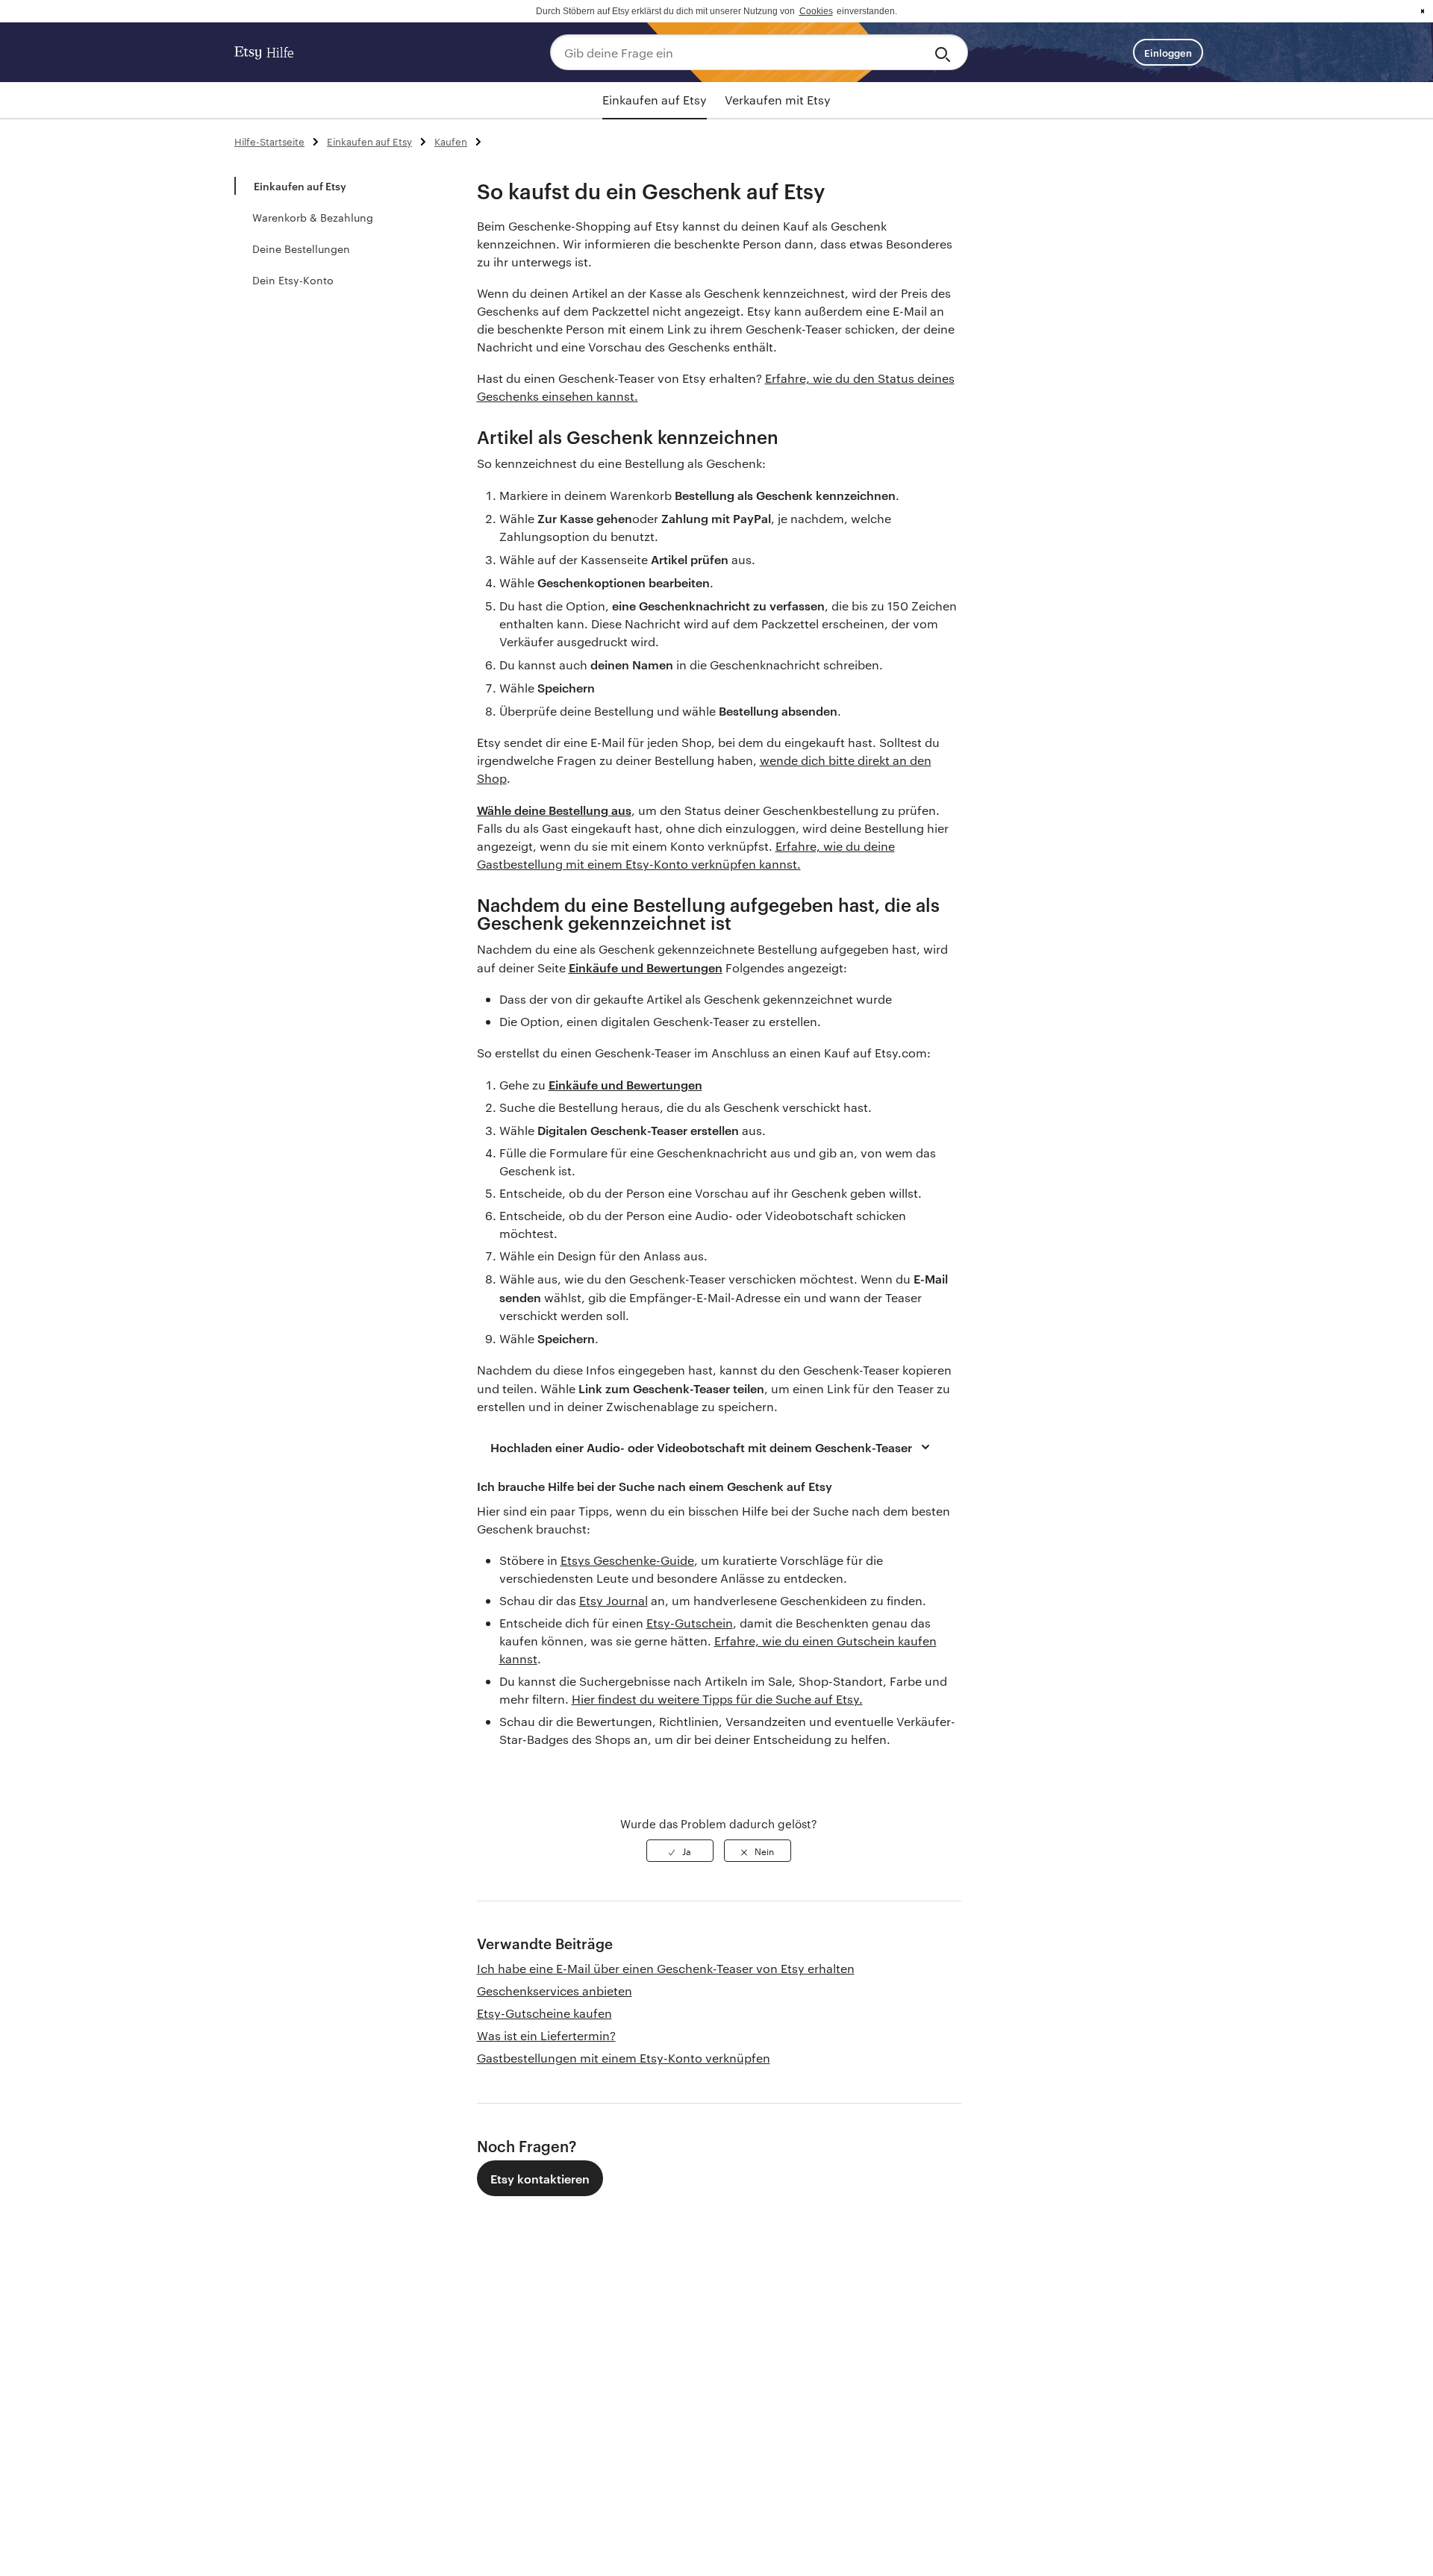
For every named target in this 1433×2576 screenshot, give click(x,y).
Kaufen (451, 141)
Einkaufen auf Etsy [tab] (655, 100)
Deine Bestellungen (301, 248)
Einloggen (1168, 52)
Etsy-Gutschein (690, 1623)
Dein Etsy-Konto (293, 280)
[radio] (680, 1851)
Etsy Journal (614, 1600)
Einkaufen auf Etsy (369, 141)
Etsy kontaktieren (540, 2178)
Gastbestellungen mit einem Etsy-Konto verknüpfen (624, 2058)
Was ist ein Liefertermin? (546, 2035)
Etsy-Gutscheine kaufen (544, 2013)
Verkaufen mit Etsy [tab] (778, 100)
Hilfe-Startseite (269, 141)
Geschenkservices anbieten (555, 1991)
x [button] (1423, 11)
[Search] (945, 52)
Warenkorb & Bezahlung (313, 217)
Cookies (816, 11)
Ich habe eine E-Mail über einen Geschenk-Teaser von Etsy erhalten (666, 1968)
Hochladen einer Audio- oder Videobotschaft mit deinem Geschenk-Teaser (701, 1447)
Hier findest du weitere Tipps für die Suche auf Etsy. (717, 1699)
